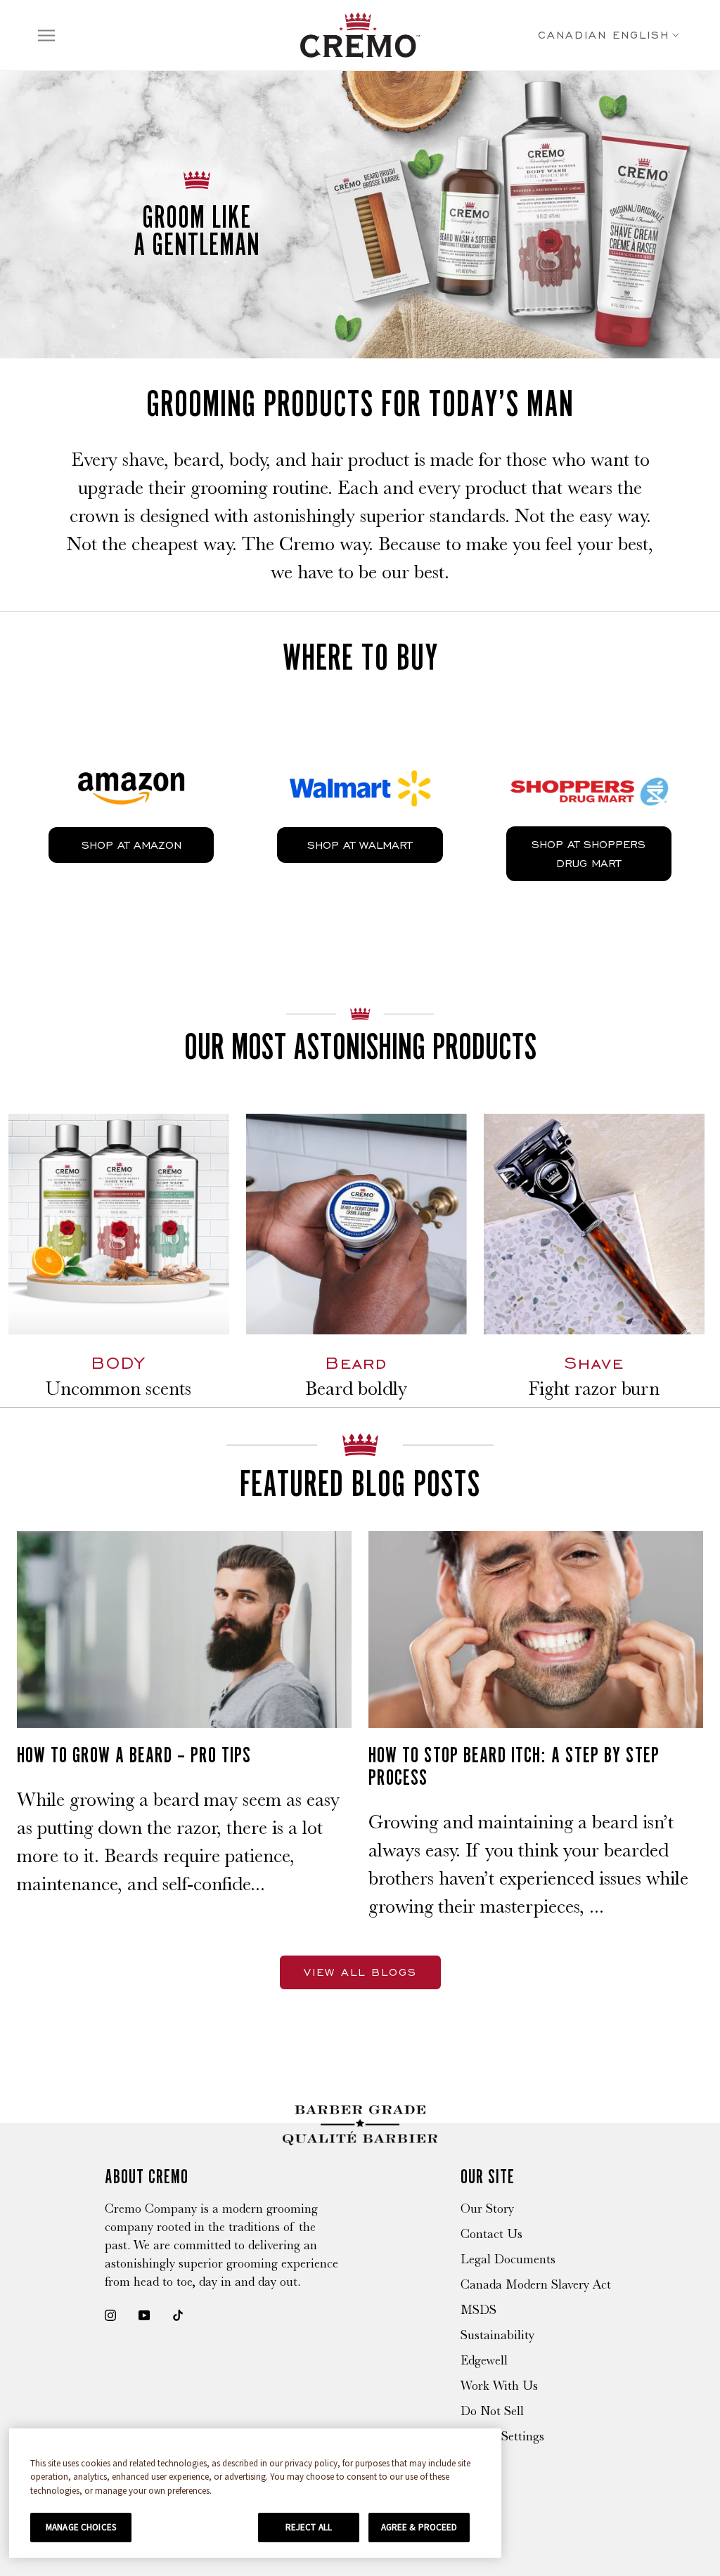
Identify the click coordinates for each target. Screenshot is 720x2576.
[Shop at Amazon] (131, 755)
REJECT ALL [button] (309, 2527)
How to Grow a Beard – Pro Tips (134, 1755)
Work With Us (499, 2386)
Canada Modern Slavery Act (536, 2284)
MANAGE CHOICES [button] (81, 2527)
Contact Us (491, 2234)
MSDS (478, 2310)
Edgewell (484, 2360)
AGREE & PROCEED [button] (419, 2527)
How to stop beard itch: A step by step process (514, 1766)
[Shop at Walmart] (360, 755)
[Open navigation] (46, 35)
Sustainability (497, 2335)
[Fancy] (178, 2314)
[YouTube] (144, 2314)
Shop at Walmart (360, 845)
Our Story (487, 2209)
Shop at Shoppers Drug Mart (589, 854)
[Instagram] (110, 2314)
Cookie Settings (502, 2436)
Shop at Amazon (131, 845)
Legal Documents (508, 2259)
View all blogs (360, 1972)
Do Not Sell (492, 2411)
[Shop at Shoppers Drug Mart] (589, 754)
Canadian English (604, 35)
